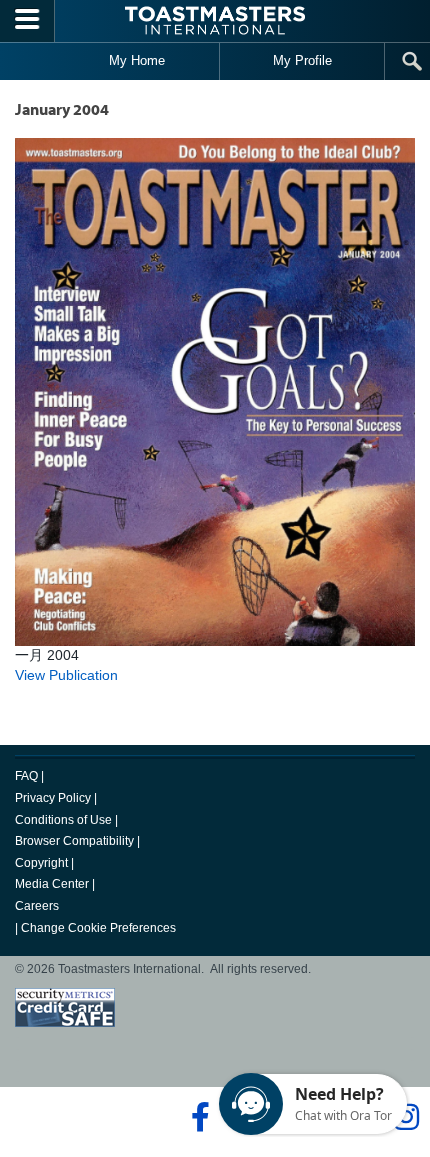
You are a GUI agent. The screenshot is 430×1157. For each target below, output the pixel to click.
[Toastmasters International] (215, 20)
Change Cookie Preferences (98, 928)
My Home (137, 60)
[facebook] (197, 1117)
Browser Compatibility (74, 841)
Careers (37, 906)
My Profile (302, 60)
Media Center (52, 884)
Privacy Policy (53, 798)
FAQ (26, 776)
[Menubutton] (27, 21)
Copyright (41, 863)
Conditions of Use (63, 820)
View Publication (66, 675)
